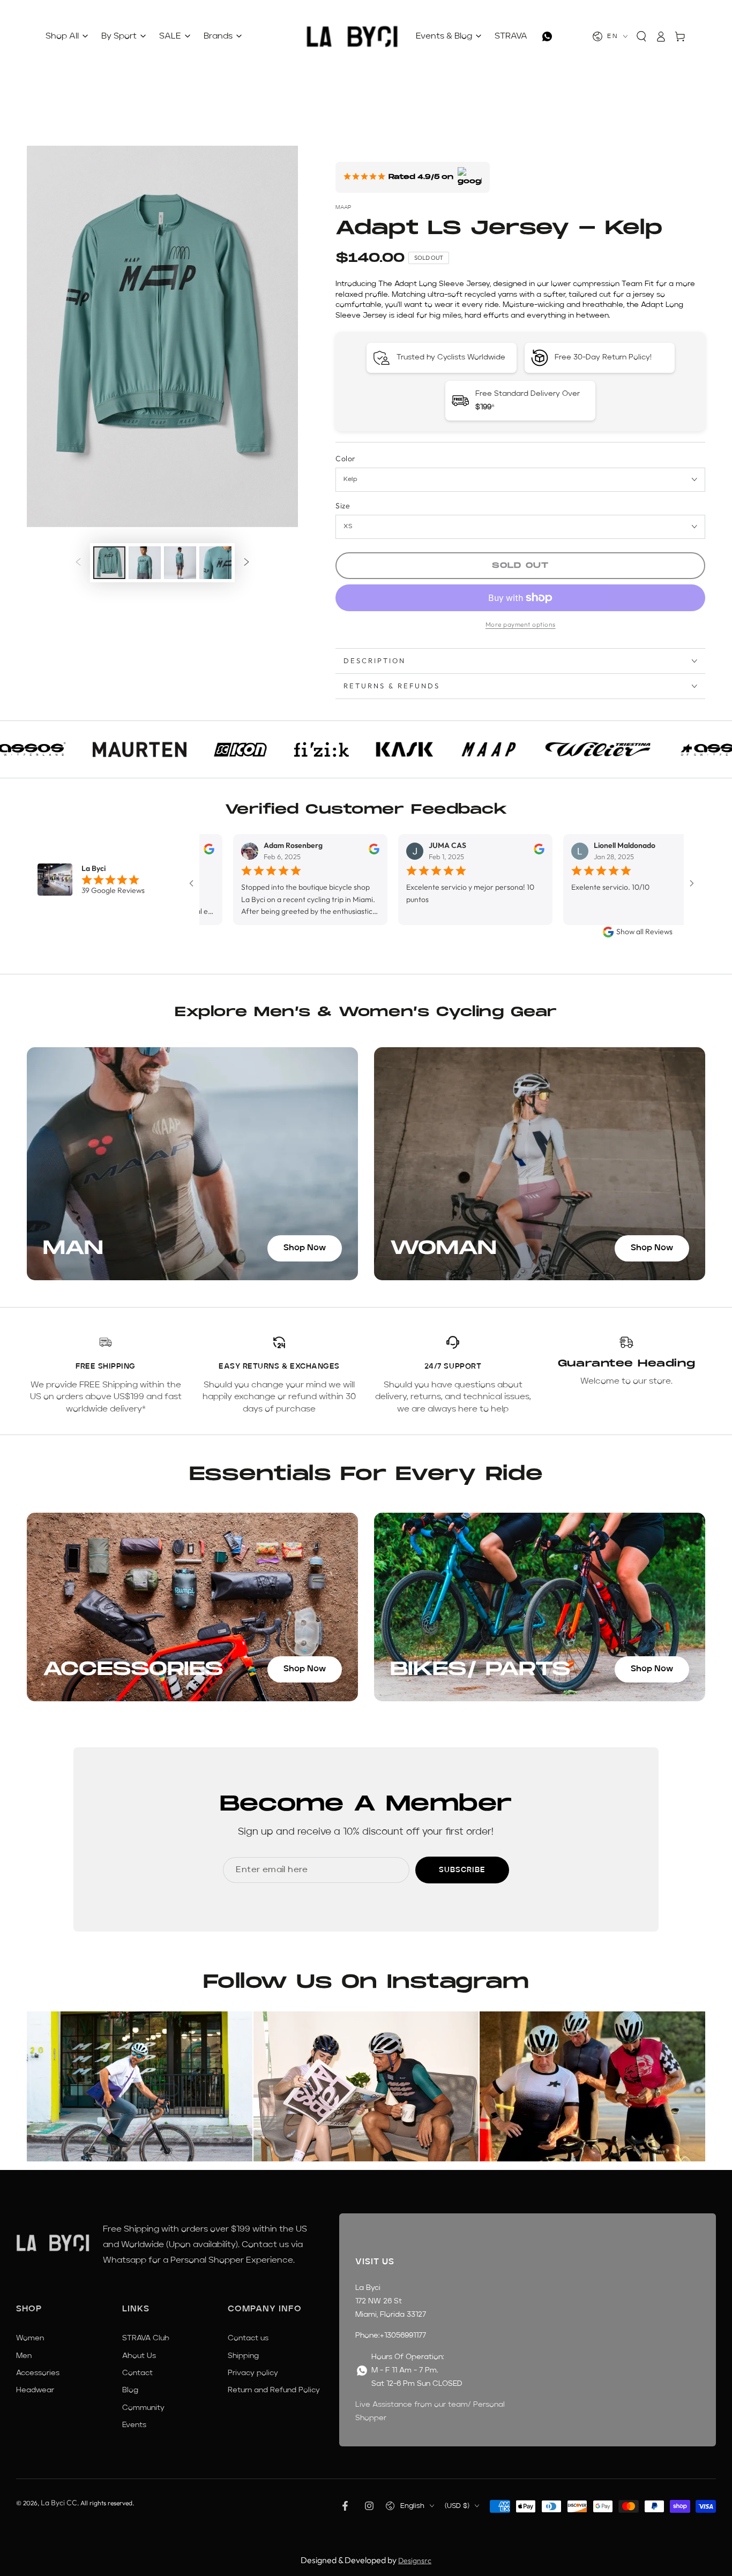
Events (134, 2425)
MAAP (343, 207)
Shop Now (305, 1248)
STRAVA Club (146, 2338)
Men (24, 2356)
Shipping (243, 2356)
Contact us (248, 2338)
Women (30, 2338)
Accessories (38, 2373)
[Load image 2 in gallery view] (145, 563)
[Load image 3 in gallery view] (180, 563)
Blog (130, 2390)
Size (343, 506)
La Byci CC (59, 2503)
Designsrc (415, 2560)
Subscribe (462, 1870)
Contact (137, 2373)
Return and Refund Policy (274, 2390)
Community (143, 2408)
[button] (641, 36)
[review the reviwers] (313, 852)
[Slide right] (247, 563)
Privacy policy (253, 2373)
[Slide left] (78, 563)
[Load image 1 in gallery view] (109, 563)
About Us (139, 2356)
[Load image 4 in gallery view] (215, 563)
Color (345, 459)
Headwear (35, 2390)
